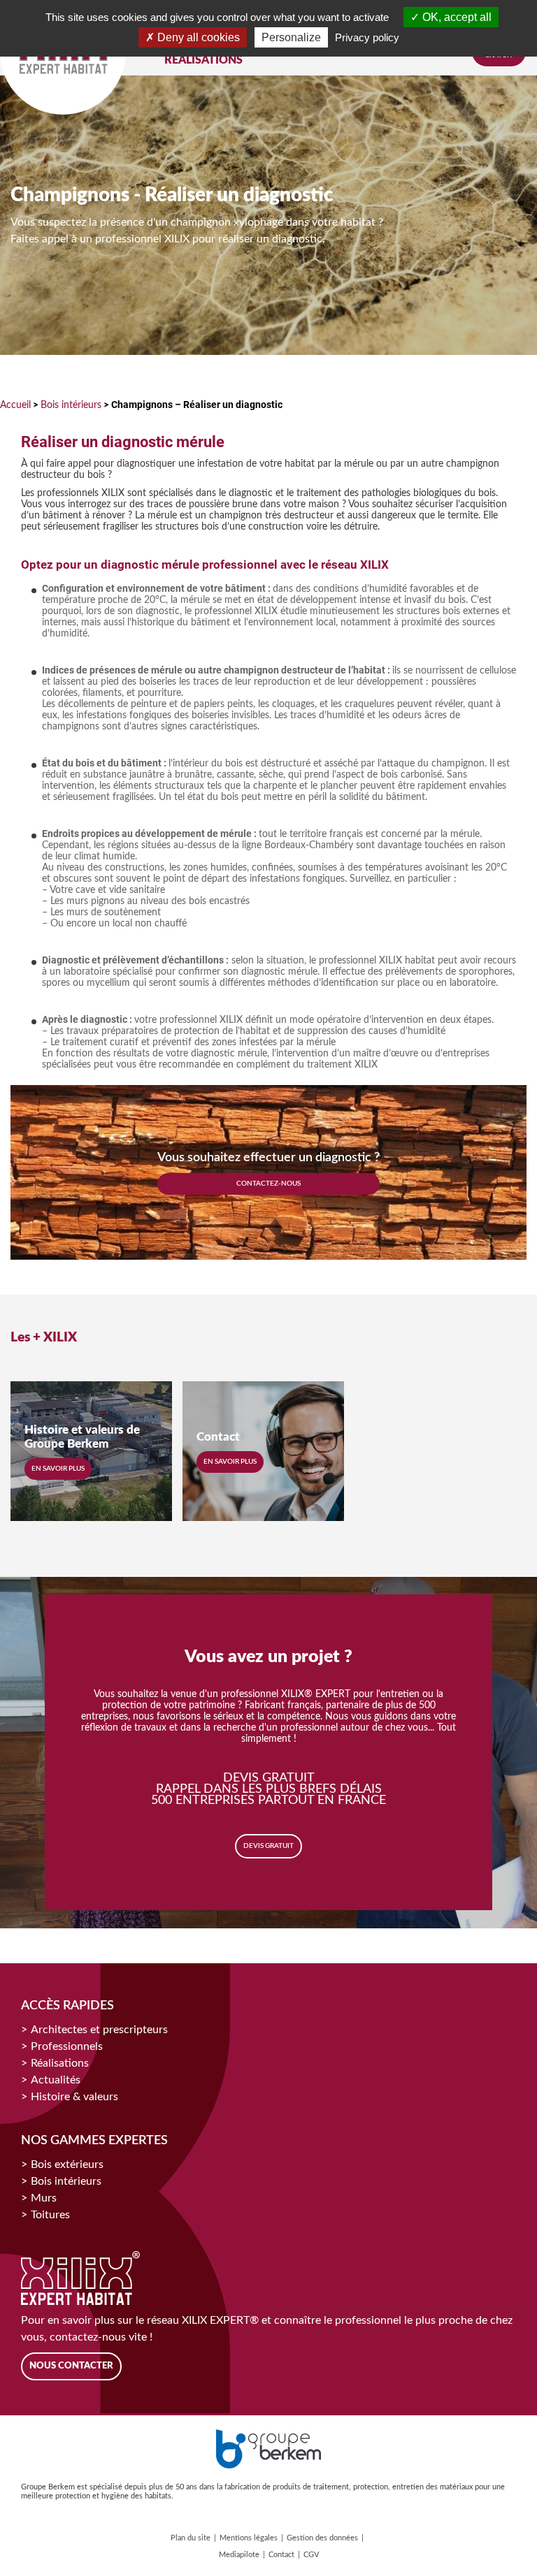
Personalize (291, 37)
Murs (44, 2198)
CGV (311, 2555)
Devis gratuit (268, 1846)
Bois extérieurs (67, 2164)
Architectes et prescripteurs (99, 2030)
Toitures (50, 2215)
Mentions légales (249, 2538)
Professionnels (67, 2046)
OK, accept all (456, 17)
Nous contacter (71, 2366)
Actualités (56, 2080)
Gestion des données (322, 2538)
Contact (281, 2555)
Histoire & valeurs (74, 2097)
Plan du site (191, 2538)
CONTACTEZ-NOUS (268, 1184)
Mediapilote (239, 2555)
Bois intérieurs (71, 405)
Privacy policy (367, 37)
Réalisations (60, 2063)
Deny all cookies (197, 37)
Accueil (15, 405)
